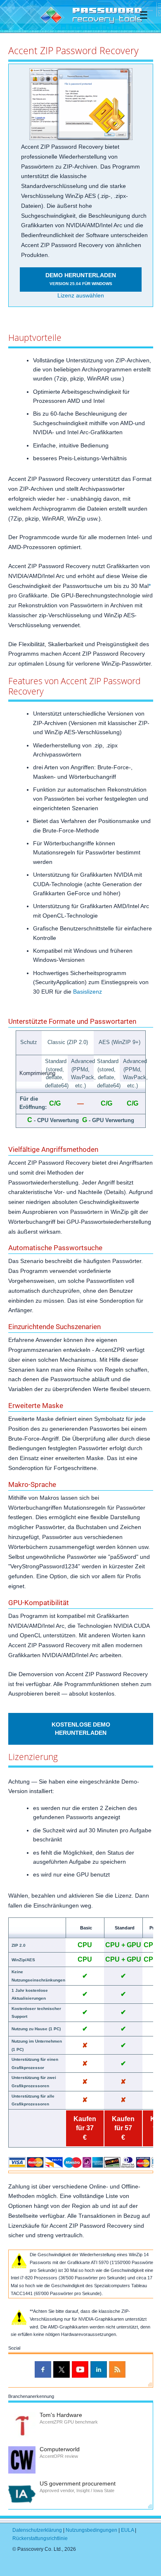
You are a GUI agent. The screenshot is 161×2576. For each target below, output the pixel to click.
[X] (62, 2369)
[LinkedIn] (99, 2369)
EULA (127, 2530)
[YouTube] (80, 2369)
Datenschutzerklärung (37, 2530)
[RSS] (117, 2369)
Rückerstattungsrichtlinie (40, 2538)
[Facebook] (43, 2369)
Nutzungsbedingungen (91, 2530)
